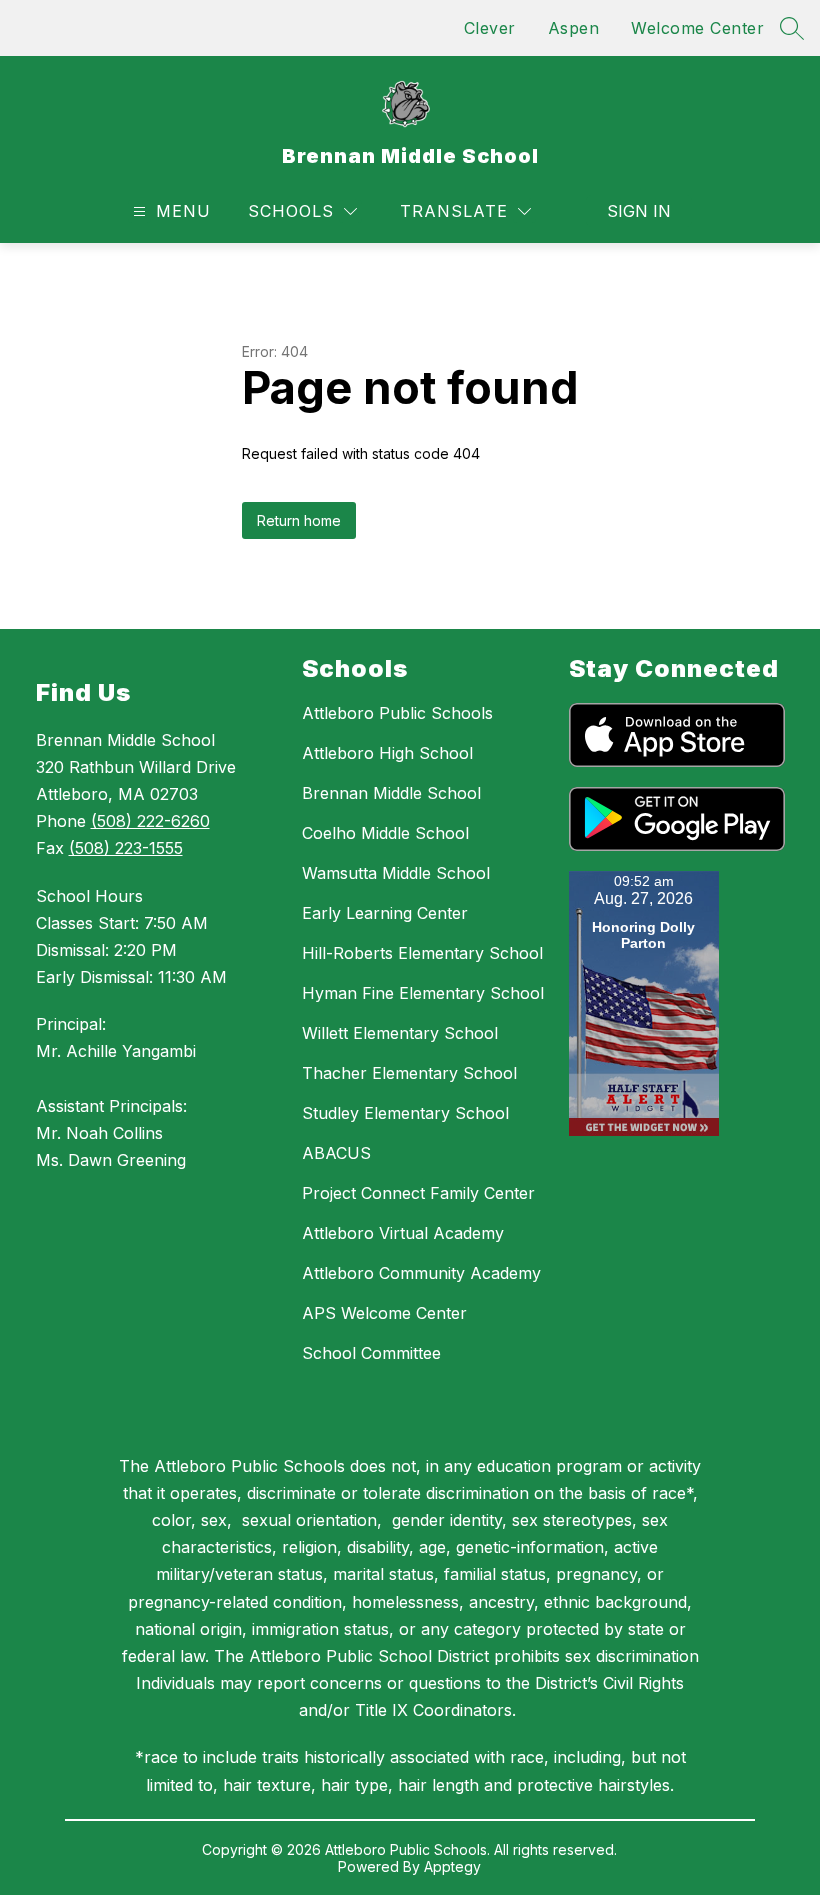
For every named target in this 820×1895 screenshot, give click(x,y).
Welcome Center (697, 28)
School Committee (371, 1353)
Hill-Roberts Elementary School (422, 953)
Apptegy (452, 1866)
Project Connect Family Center (418, 1193)
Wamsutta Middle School (396, 873)
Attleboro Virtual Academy (403, 1233)
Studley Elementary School (405, 1113)
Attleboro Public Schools (397, 713)
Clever (490, 28)
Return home (299, 520)
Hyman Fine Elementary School (423, 993)
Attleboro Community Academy (421, 1273)
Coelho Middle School (385, 833)
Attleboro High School (387, 753)
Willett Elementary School (400, 1033)
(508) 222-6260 (150, 821)
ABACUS (336, 1153)
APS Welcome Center (384, 1313)
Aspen (574, 28)
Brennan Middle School (391, 793)
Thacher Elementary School (409, 1073)
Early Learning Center (385, 913)
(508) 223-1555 (126, 848)
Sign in (639, 211)
